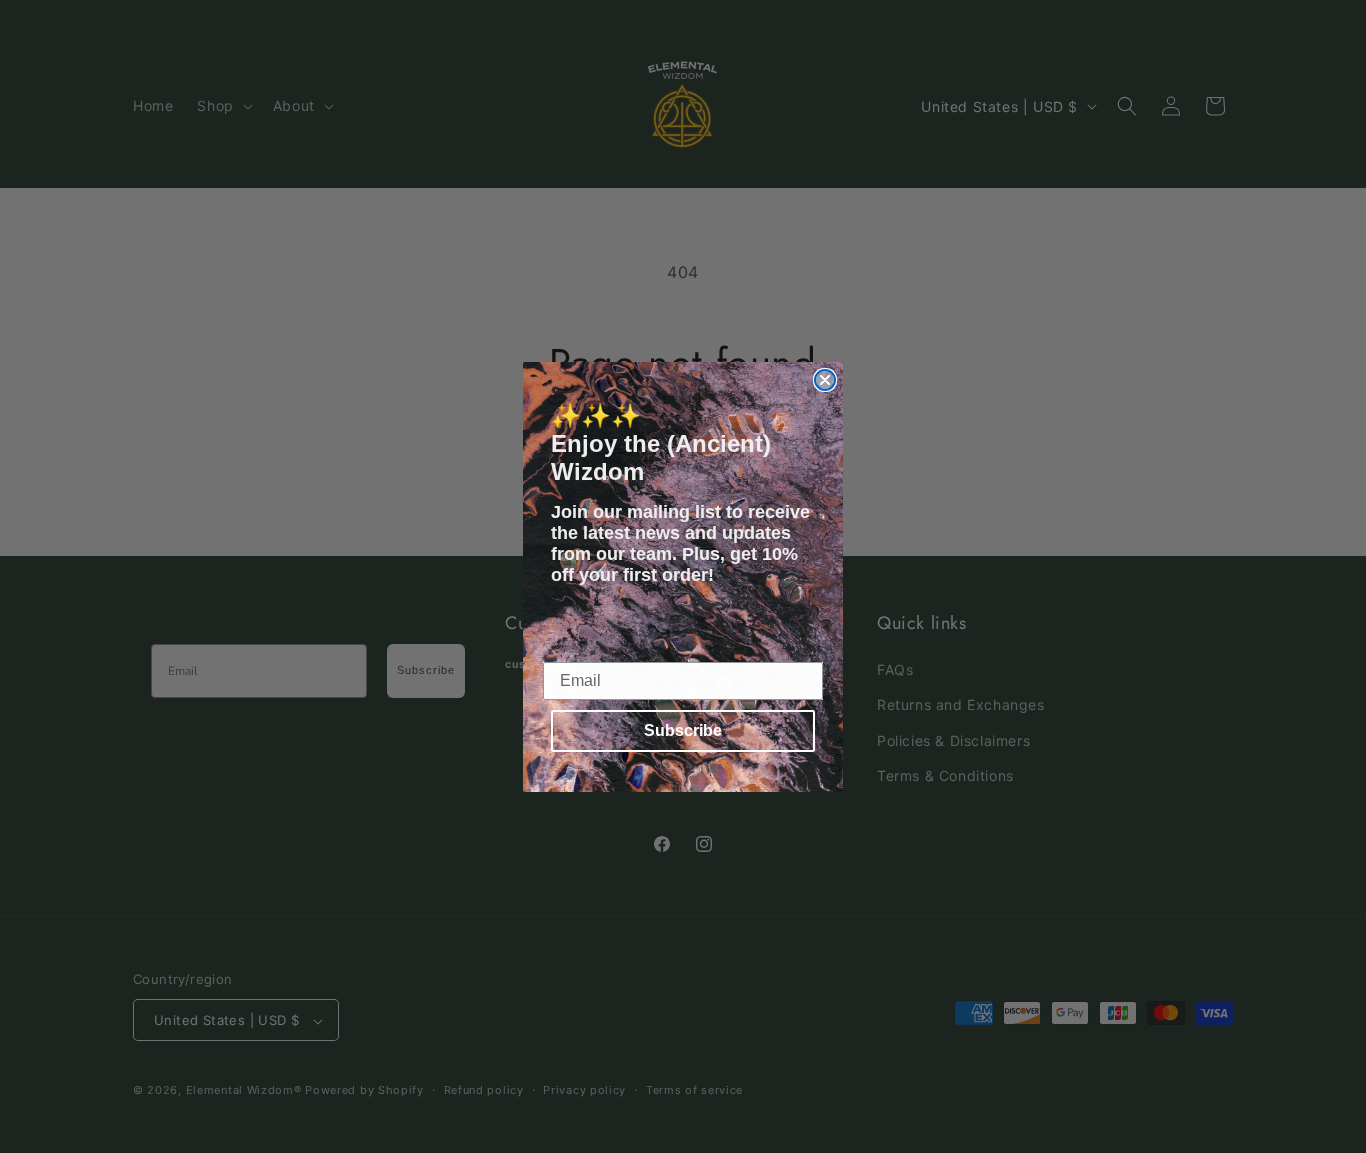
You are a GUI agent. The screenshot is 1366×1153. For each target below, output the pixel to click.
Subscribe (683, 730)
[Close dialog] (825, 380)
